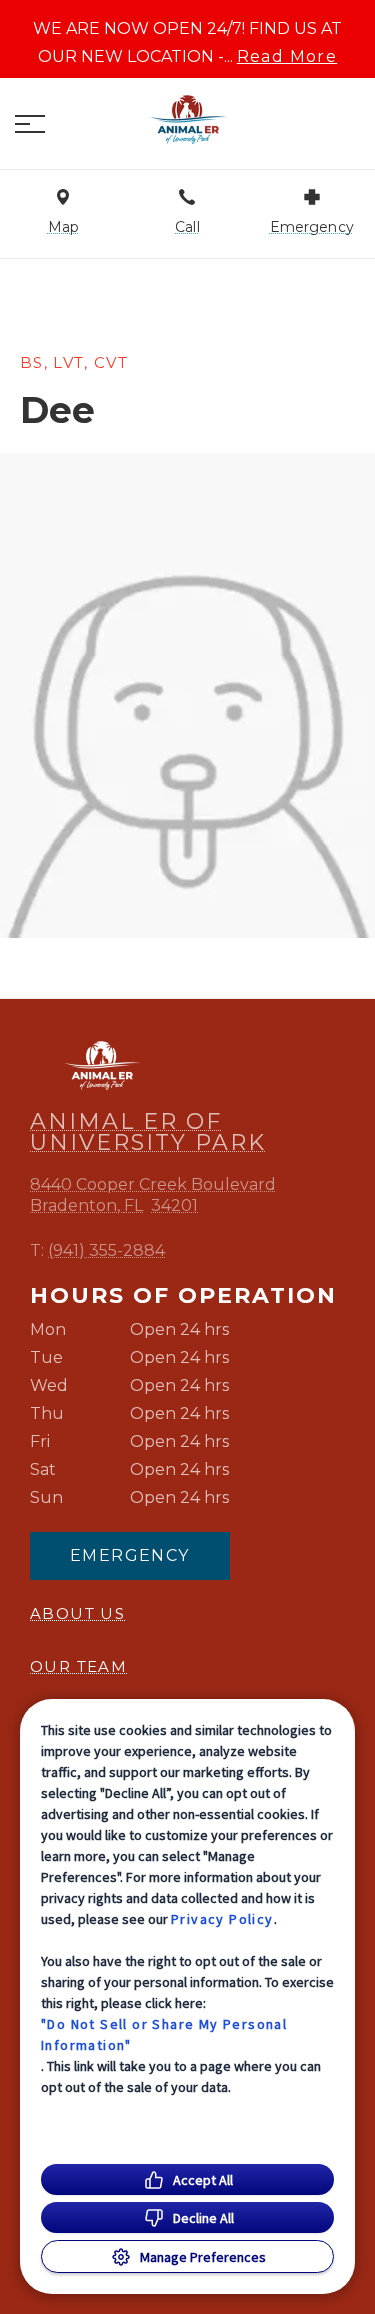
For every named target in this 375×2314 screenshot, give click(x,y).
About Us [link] (77, 1614)
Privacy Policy (222, 1919)
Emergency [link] (130, 1555)
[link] (188, 119)
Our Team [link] (78, 1667)
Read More (287, 57)
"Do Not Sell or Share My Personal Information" (164, 2034)
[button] (30, 124)
